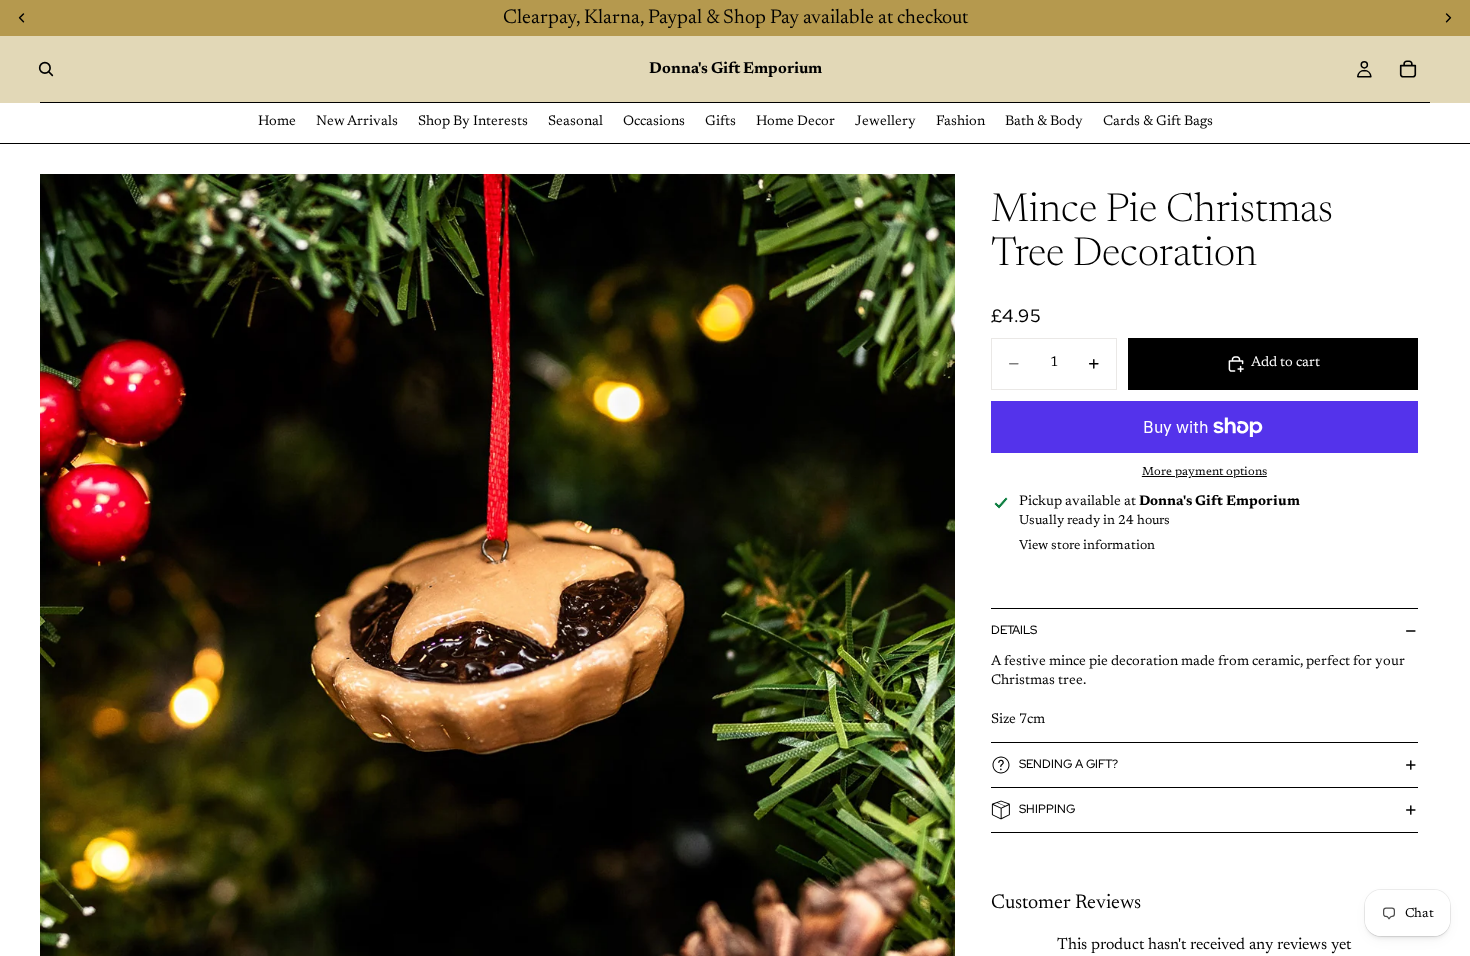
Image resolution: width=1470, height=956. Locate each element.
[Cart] (1408, 69)
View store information (1087, 545)
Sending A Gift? (1068, 764)
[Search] (46, 69)
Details (1014, 630)
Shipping (1047, 809)
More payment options (1204, 472)
